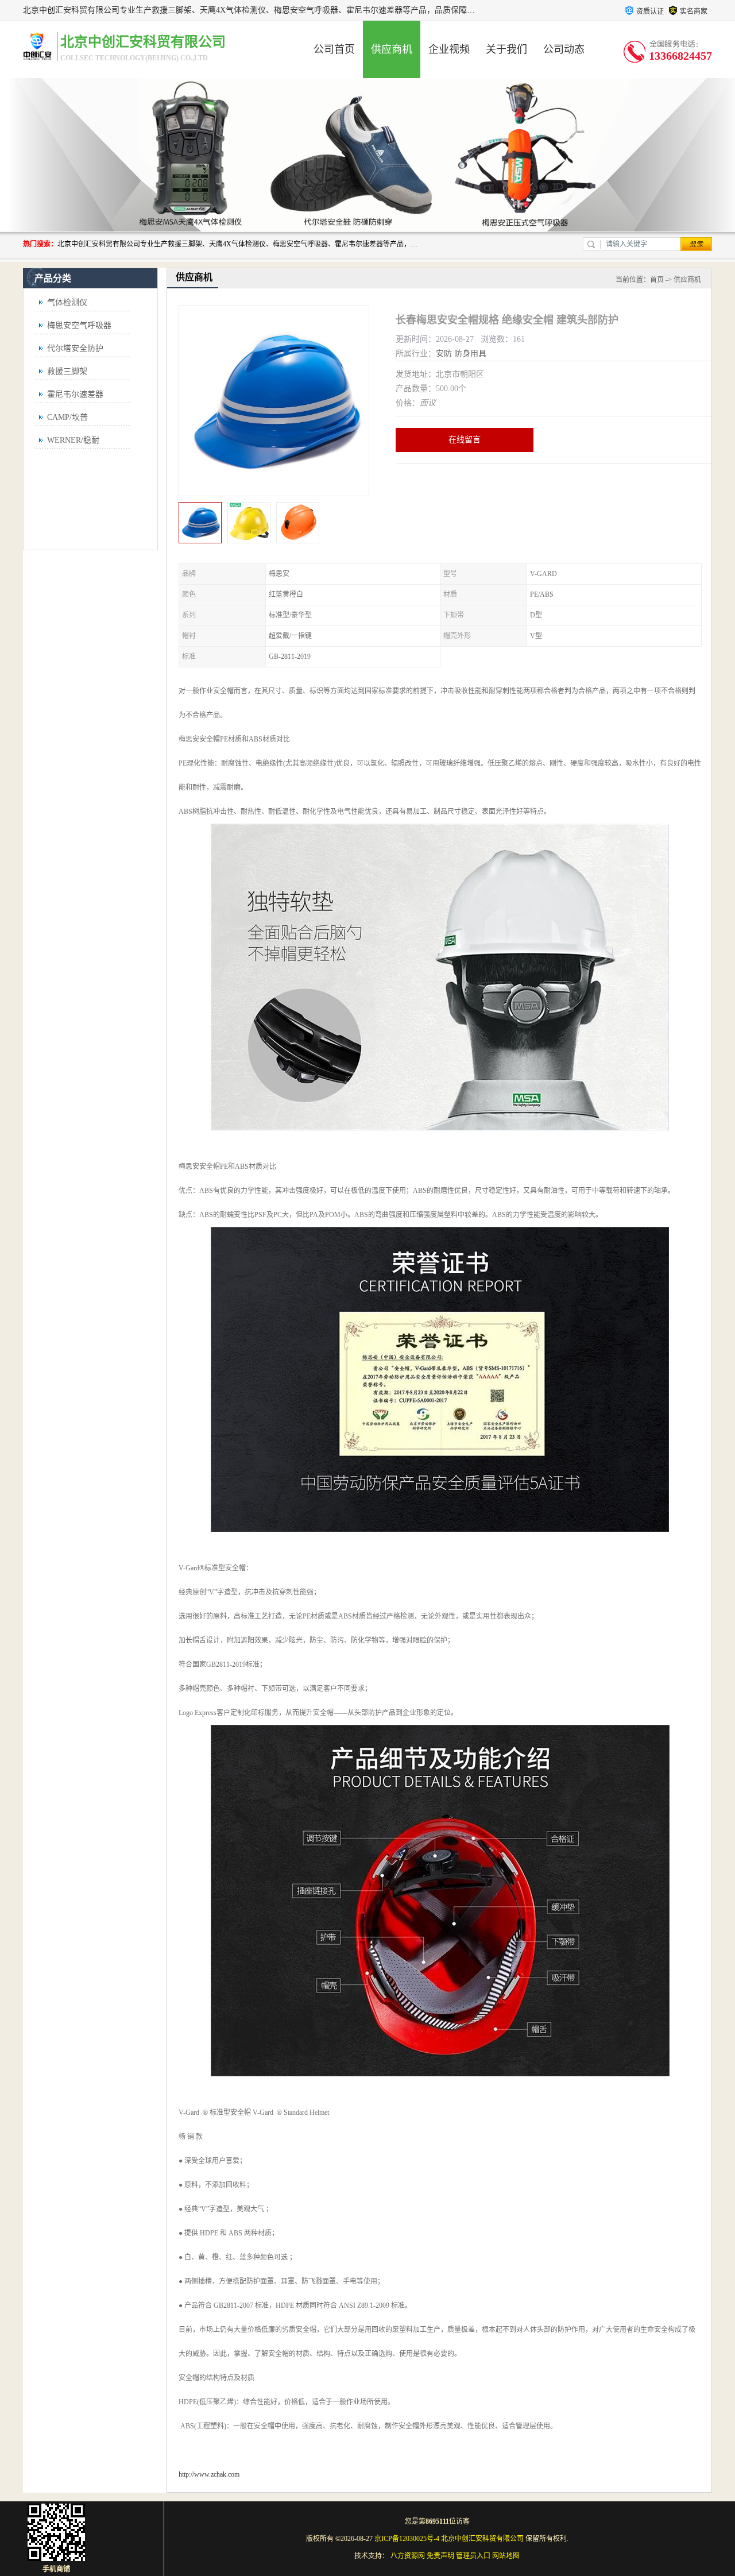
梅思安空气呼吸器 (79, 325)
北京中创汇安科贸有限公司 (482, 2539)
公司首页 (334, 49)
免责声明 (440, 2556)
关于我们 (506, 49)
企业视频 (449, 49)
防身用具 (470, 354)
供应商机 (392, 49)
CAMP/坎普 (67, 417)
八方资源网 (408, 2556)
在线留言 (465, 440)
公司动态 (564, 49)
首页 (657, 280)
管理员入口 (473, 2556)
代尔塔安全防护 (75, 348)
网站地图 (506, 2556)
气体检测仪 (67, 302)
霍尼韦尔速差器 (75, 394)
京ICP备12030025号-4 (407, 2539)
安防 (444, 354)
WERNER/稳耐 (73, 440)
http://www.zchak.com (209, 2474)
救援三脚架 (67, 371)
